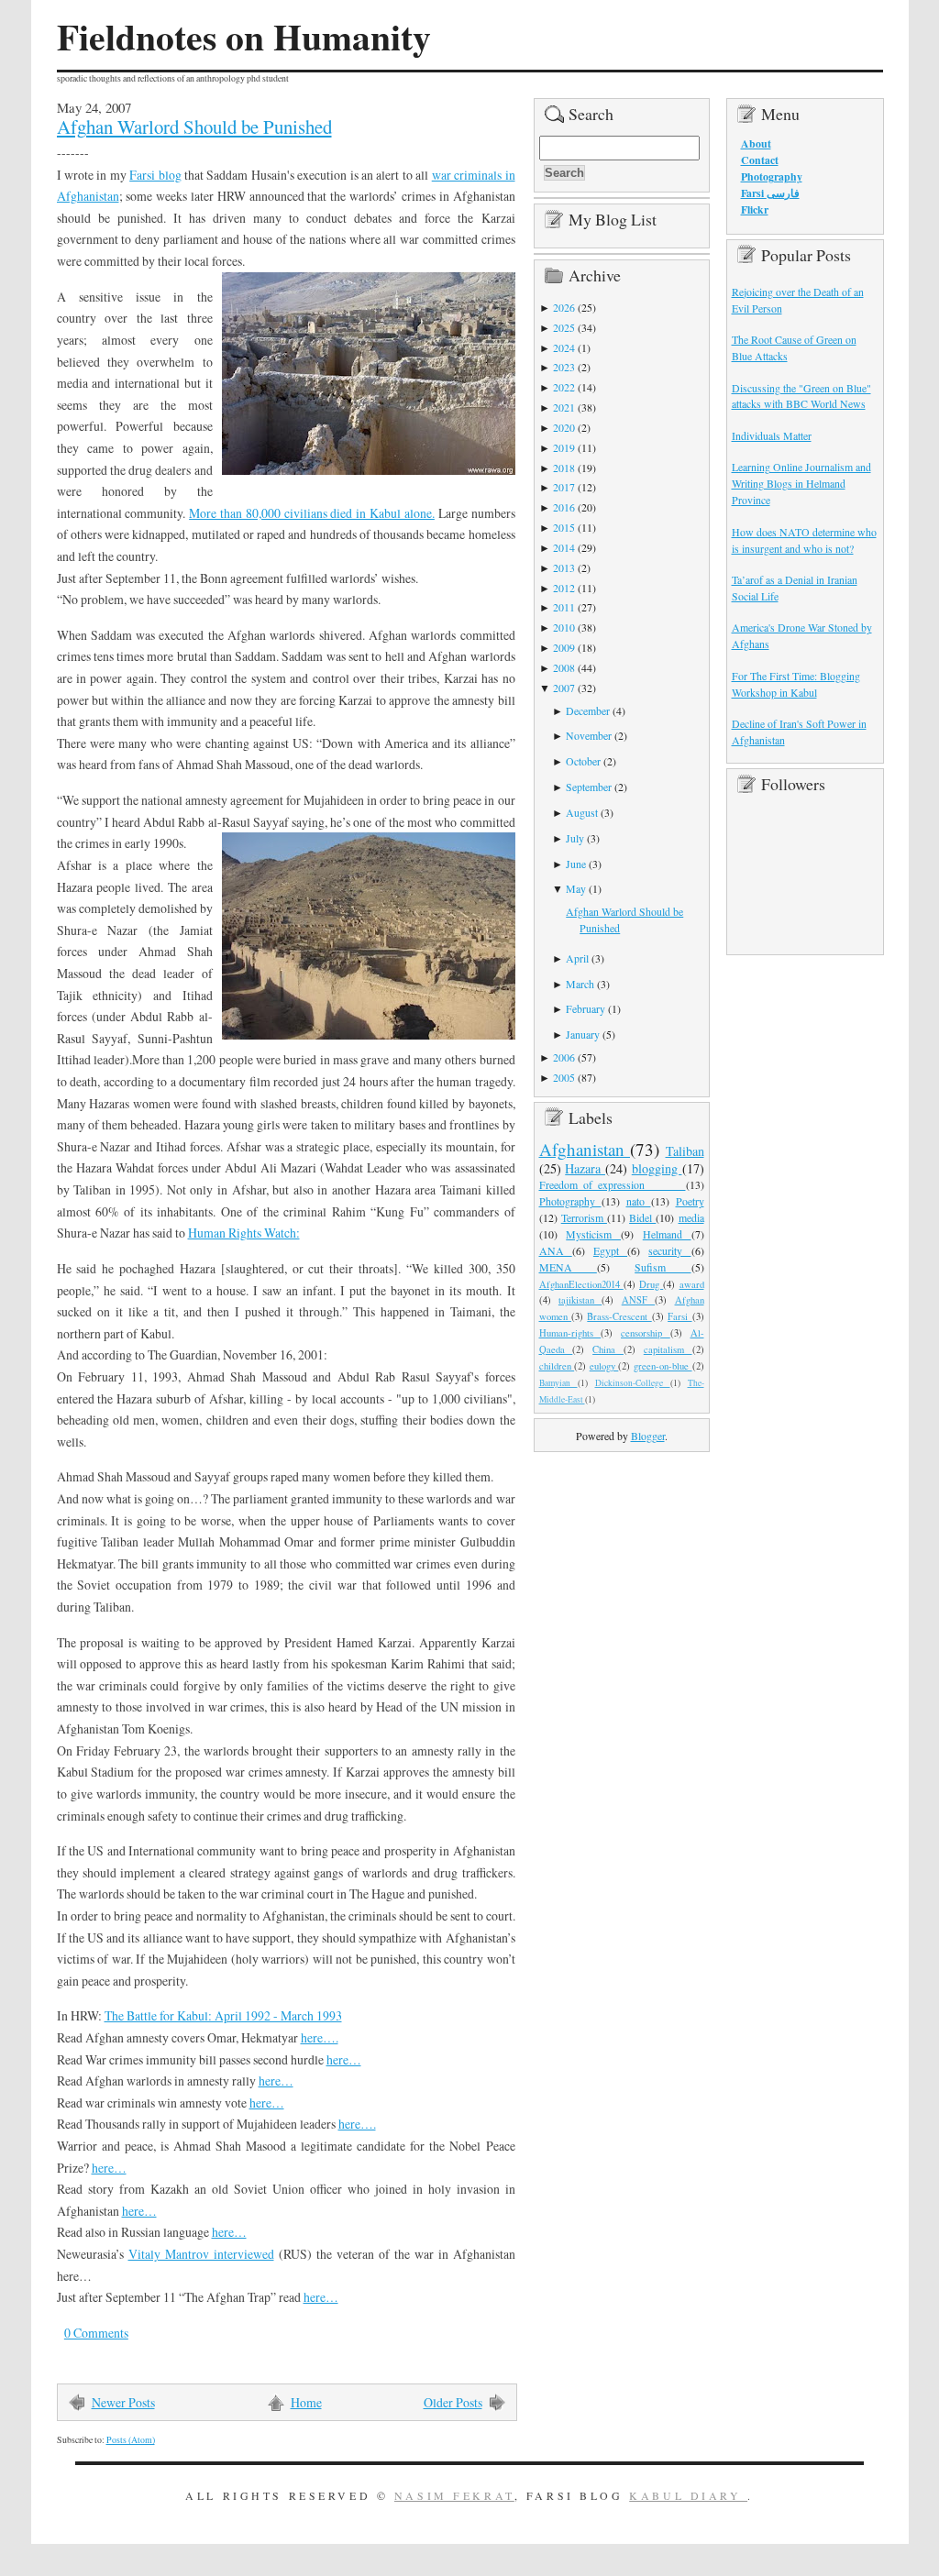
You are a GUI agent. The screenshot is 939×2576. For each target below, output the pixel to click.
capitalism (668, 1349)
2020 (564, 427)
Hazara (585, 1168)
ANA (556, 1250)
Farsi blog (155, 175)
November (589, 735)
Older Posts (453, 2402)
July (575, 838)
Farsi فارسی (770, 193)
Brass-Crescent (619, 1316)
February (585, 1008)
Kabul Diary (688, 2495)
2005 (564, 1077)
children (557, 1366)
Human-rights (570, 1333)
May (576, 888)
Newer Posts (123, 2402)
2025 (564, 327)
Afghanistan (585, 1149)
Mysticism (593, 1234)
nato (639, 1201)
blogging (657, 1168)
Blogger (648, 1436)
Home (306, 2402)
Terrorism (584, 1217)
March (580, 984)
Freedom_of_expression (613, 1184)
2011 (564, 607)
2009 (564, 647)
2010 (564, 627)
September (589, 787)
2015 (564, 527)
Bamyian (558, 1383)
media (691, 1217)
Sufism (663, 1267)
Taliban (685, 1151)
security (669, 1250)
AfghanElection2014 (581, 1284)
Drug (651, 1284)
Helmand (667, 1234)
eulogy (604, 1366)
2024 (564, 347)
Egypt (610, 1250)
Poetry (690, 1201)
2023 (564, 367)
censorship (646, 1333)
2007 (564, 688)
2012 (564, 588)
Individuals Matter (772, 435)
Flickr (755, 209)
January (583, 1034)
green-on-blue (663, 1366)
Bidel (642, 1217)
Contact (760, 160)
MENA (568, 1267)
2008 (564, 667)
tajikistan (580, 1300)
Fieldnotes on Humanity (244, 37)
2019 (564, 447)
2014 (564, 547)
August (582, 812)
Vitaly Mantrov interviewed (201, 2254)
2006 (564, 1057)
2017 (564, 487)
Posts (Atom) (131, 2440)
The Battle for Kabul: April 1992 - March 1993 (223, 2015)
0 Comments (96, 2333)
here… (344, 2059)
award (692, 1284)
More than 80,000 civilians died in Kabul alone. (312, 513)
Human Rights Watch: (244, 1233)
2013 (564, 567)
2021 (564, 407)
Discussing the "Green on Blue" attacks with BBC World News (801, 396)
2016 (564, 507)
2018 (564, 468)
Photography (570, 1201)
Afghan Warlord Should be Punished (194, 127)
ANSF (638, 1300)
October (583, 761)
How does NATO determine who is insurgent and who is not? (804, 540)
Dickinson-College (633, 1383)
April (577, 958)
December (588, 710)
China (608, 1349)
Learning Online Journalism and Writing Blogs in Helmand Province (801, 483)
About (756, 143)
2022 (564, 387)
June (576, 864)
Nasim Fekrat (454, 2495)
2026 (564, 307)
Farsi (679, 1316)
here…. (320, 2037)
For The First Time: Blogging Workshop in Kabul (796, 684)
